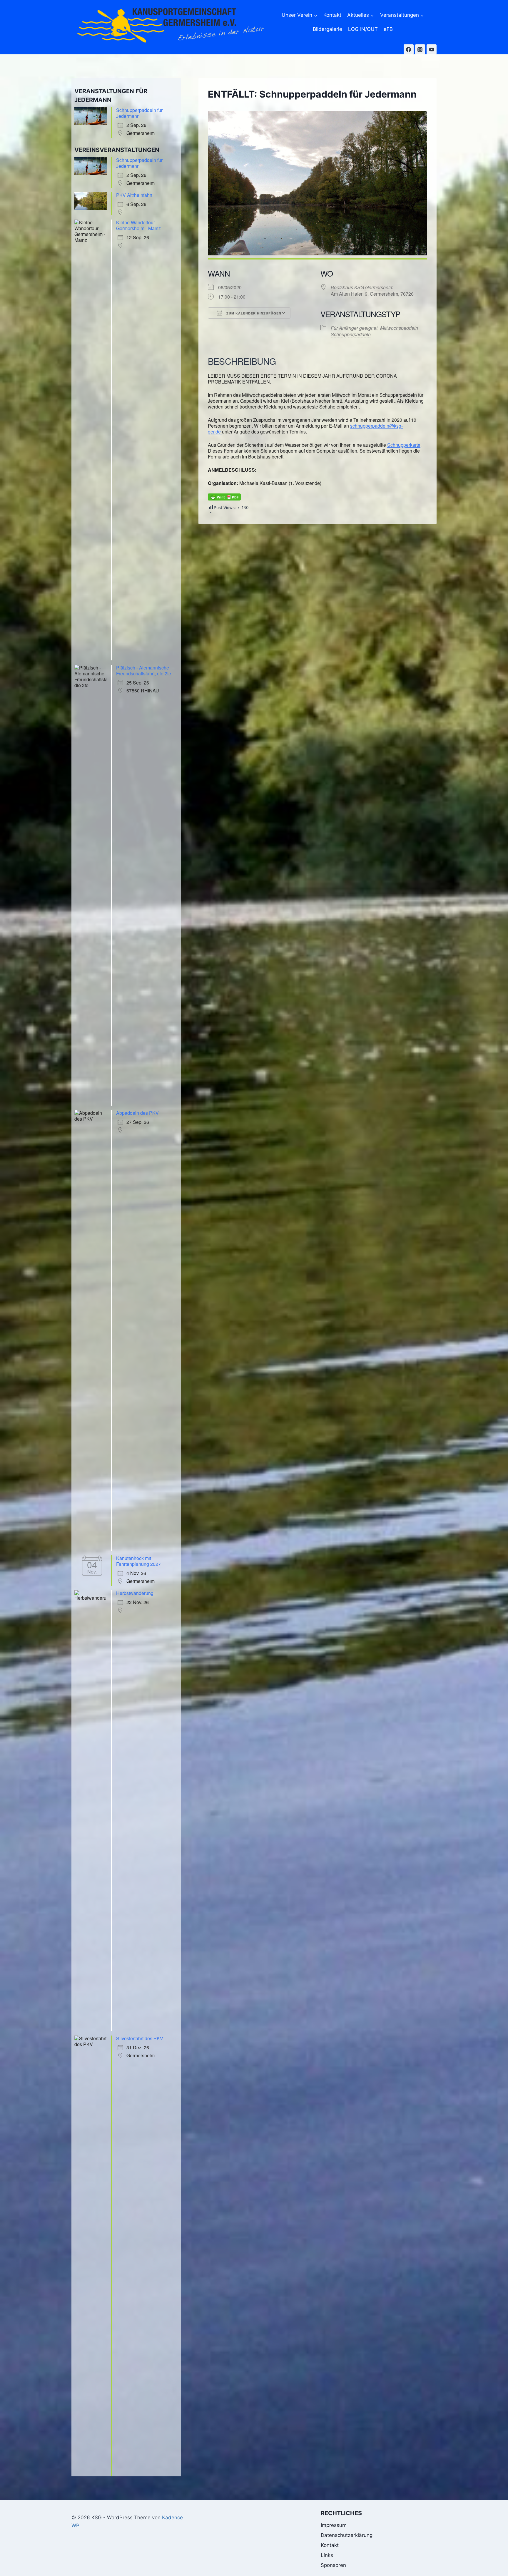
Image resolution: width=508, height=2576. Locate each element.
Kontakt (332, 15)
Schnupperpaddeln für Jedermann (139, 113)
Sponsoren (333, 2565)
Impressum (334, 2525)
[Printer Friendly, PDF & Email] (224, 497)
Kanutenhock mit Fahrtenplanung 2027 (138, 1561)
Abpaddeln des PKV (137, 1113)
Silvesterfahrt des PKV (140, 2038)
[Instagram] (420, 49)
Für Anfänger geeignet (354, 328)
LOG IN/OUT (363, 29)
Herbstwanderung (135, 1593)
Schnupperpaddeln (351, 334)
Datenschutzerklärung (347, 2535)
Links (327, 2555)
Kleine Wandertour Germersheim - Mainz (138, 225)
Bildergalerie (327, 29)
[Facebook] (409, 49)
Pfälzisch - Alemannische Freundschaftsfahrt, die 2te (144, 671)
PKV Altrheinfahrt (134, 195)
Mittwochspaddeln (399, 328)
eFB (388, 29)
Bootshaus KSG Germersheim (362, 287)
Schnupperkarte (404, 445)
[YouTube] (432, 49)
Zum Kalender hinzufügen (253, 313)
